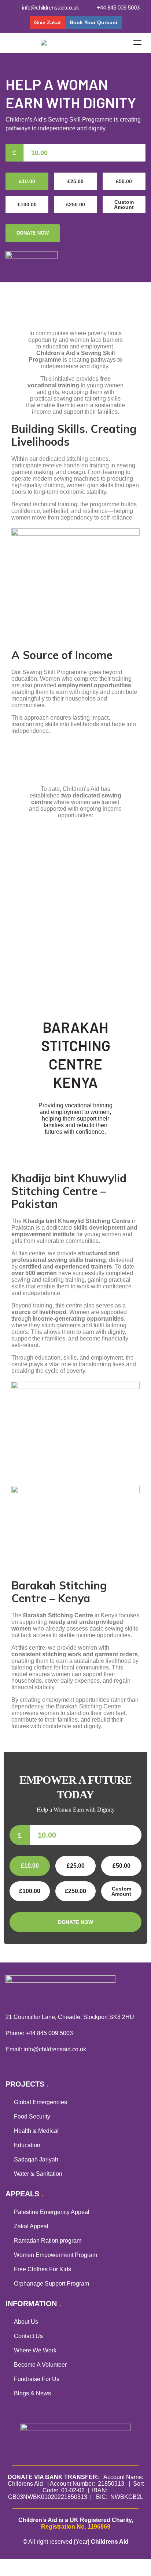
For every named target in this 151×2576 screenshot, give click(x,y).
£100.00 (27, 205)
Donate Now (33, 233)
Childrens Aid (110, 2542)
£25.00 (75, 181)
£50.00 (124, 181)
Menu (137, 43)
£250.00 (75, 205)
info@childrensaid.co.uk (55, 2049)
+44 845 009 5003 (49, 2033)
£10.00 (27, 181)
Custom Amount (124, 205)
